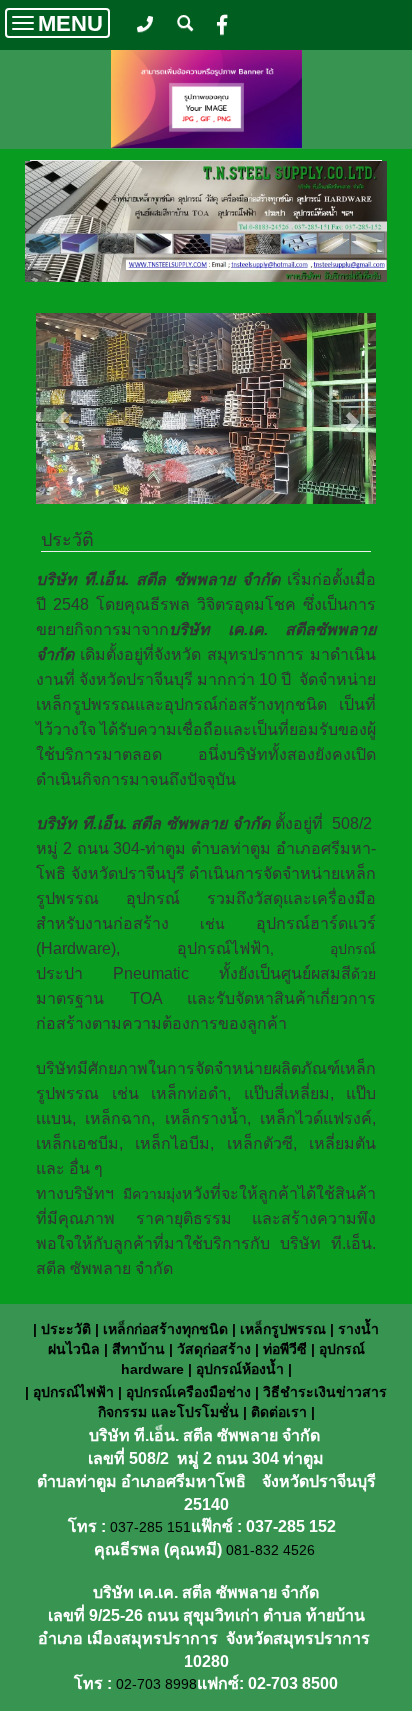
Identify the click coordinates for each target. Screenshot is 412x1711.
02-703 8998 (156, 1684)
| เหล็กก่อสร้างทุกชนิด (161, 1329)
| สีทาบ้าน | (138, 1349)
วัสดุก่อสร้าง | (218, 1349)
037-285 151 (150, 1527)
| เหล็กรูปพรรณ (279, 1329)
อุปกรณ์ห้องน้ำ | (244, 1369)
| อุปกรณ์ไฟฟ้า (71, 1392)
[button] (61, 411)
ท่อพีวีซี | (287, 1349)
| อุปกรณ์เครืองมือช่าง (186, 1392)
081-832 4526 (270, 1550)
